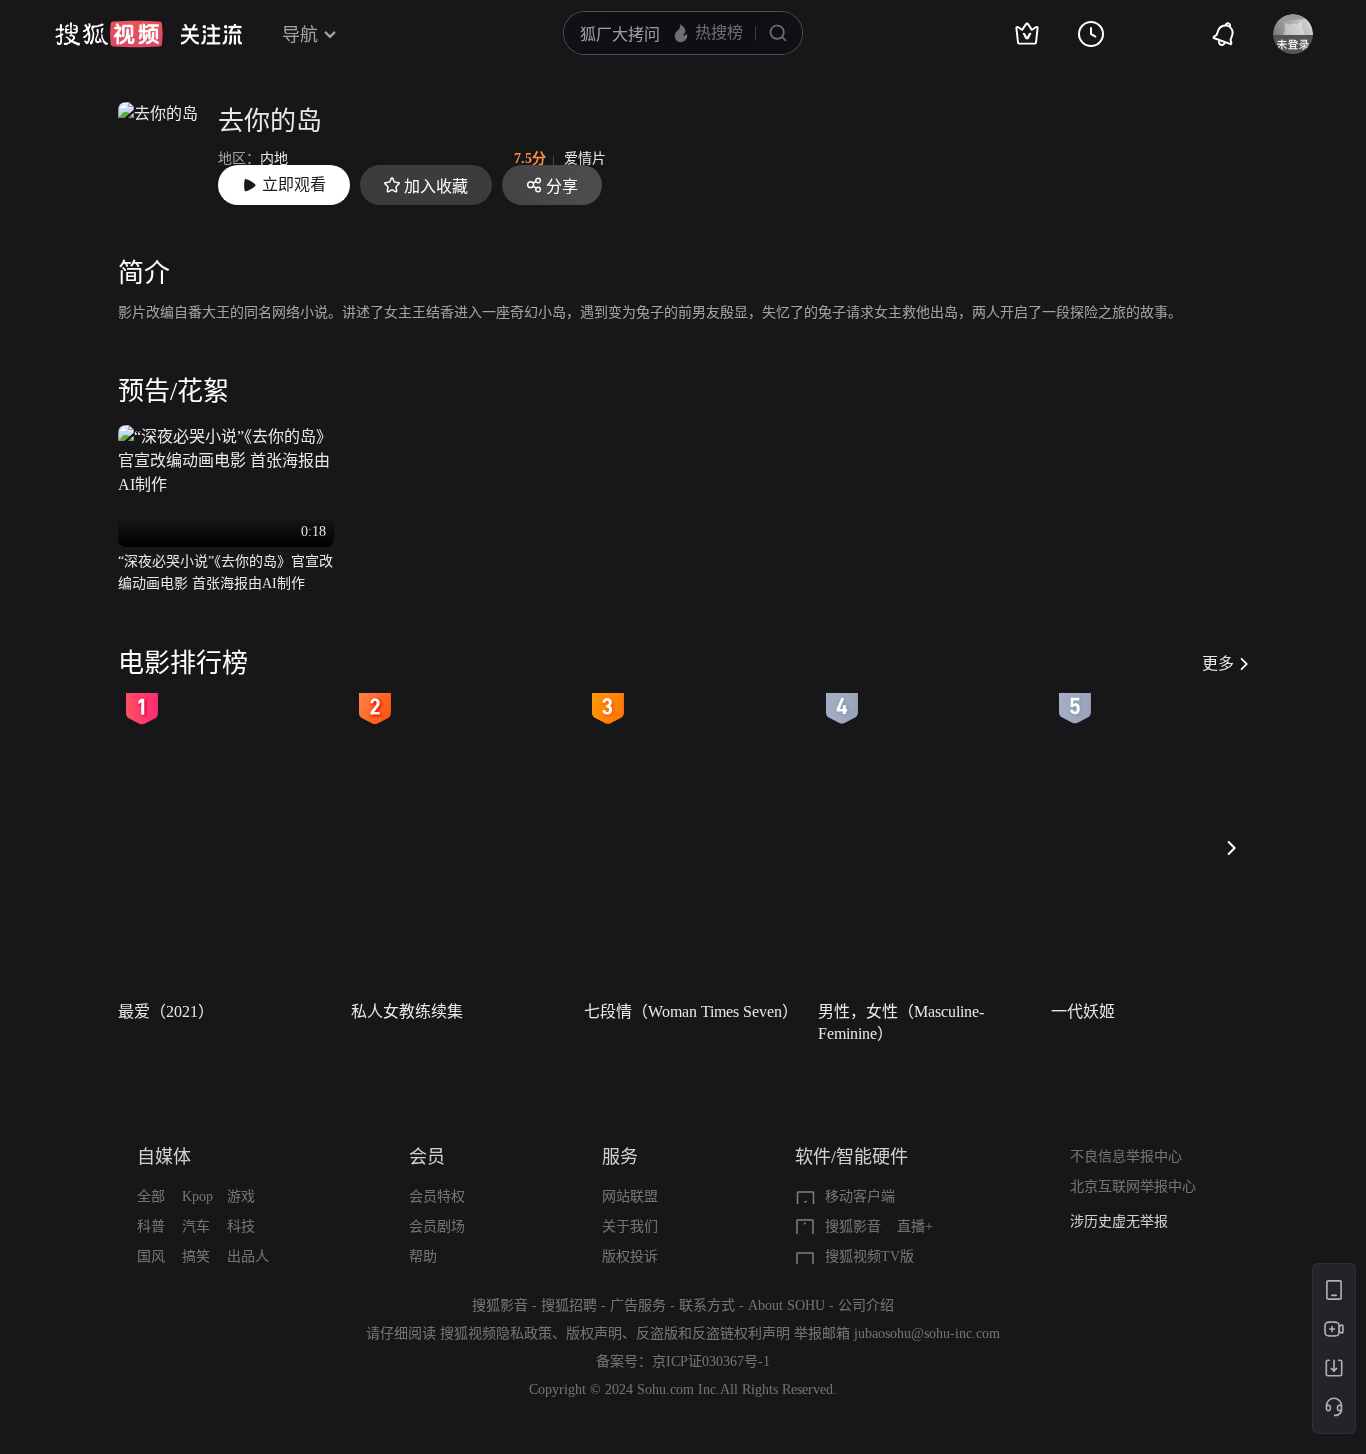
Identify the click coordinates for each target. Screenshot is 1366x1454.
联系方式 (707, 1305)
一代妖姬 (1083, 1011)
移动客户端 (860, 1196)
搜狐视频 (109, 34)
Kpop (197, 1196)
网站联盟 (630, 1196)
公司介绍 (866, 1305)
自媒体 (164, 1157)
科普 (151, 1226)
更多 (1218, 663)
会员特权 (437, 1196)
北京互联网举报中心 (1133, 1186)
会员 (427, 1157)
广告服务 (638, 1305)
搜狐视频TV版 (869, 1256)
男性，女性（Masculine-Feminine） (901, 1022)
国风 (151, 1256)
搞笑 (196, 1256)
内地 (274, 158)
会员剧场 (437, 1226)
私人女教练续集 (407, 1011)
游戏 (241, 1196)
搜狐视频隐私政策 (496, 1333)
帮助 (423, 1256)
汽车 (196, 1226)
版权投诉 (630, 1256)
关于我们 (630, 1226)
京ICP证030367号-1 (711, 1361)
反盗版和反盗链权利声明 (713, 1333)
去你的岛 (270, 121)
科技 (241, 1226)
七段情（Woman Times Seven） (691, 1011)
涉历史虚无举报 (1119, 1221)
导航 (300, 35)
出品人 (248, 1256)
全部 (151, 1196)
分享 (562, 186)
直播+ (915, 1226)
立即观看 (294, 184)
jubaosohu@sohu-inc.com (927, 1333)
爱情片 (585, 158)
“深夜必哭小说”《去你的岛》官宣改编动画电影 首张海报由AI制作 (225, 572)
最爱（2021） (166, 1011)
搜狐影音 (853, 1226)
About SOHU (786, 1305)
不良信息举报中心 (1126, 1156)
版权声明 (594, 1333)
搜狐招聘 (569, 1305)
